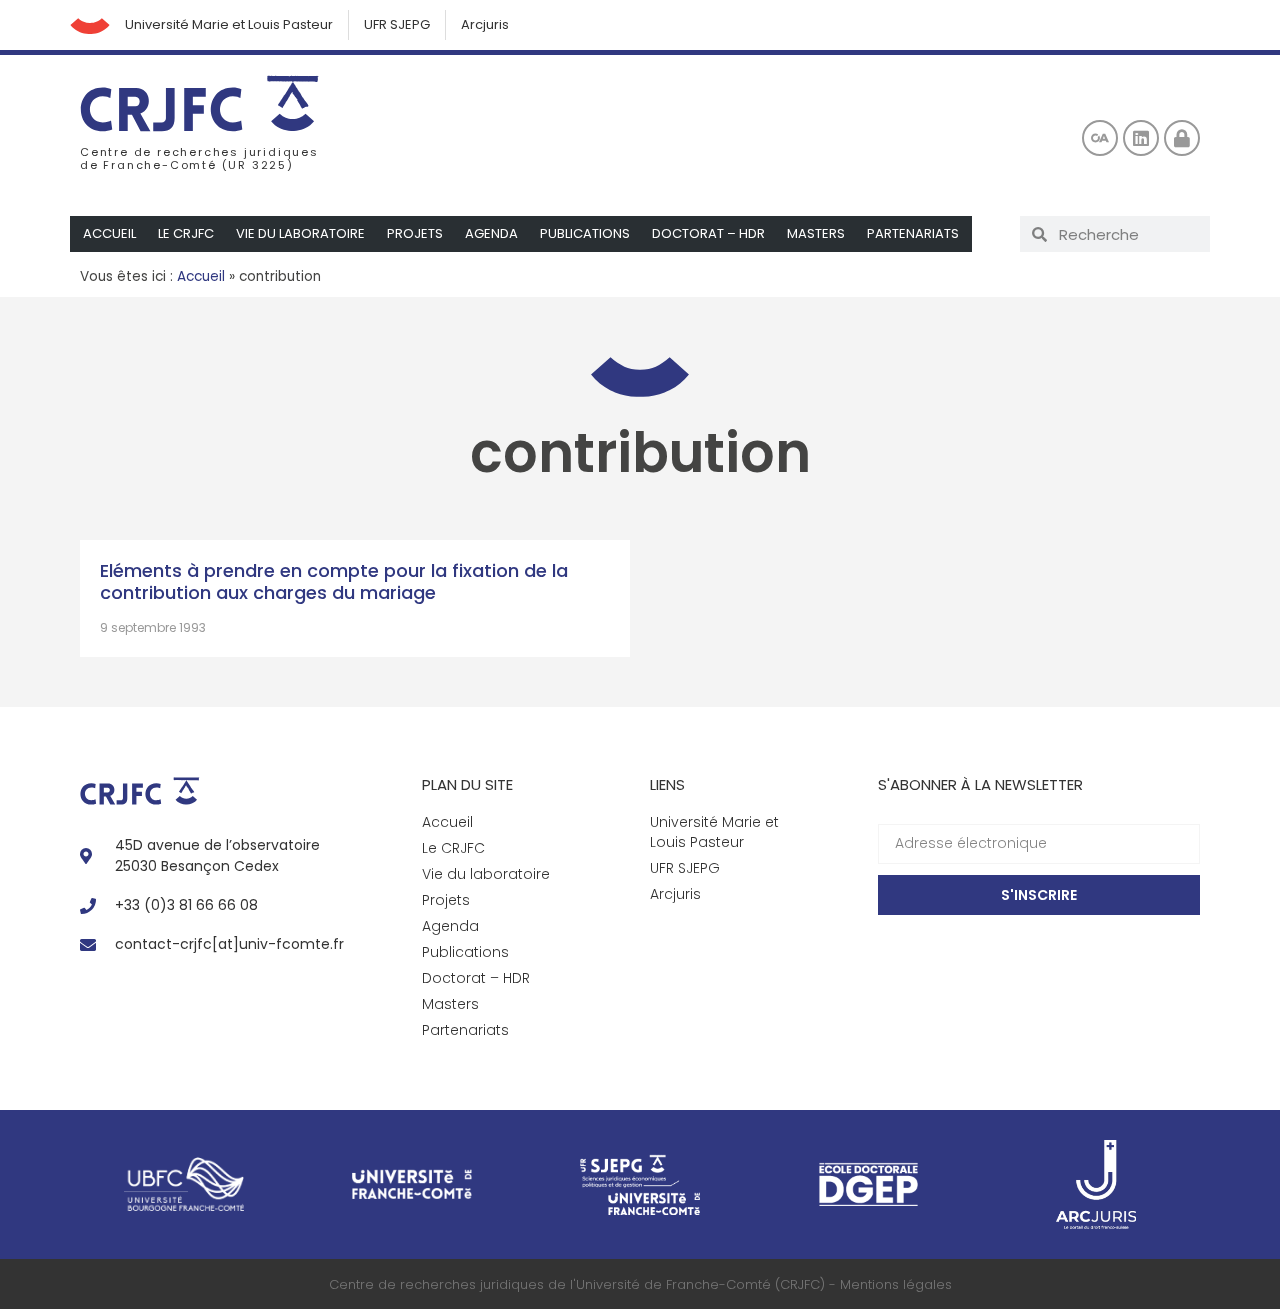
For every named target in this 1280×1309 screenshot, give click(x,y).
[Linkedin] (1141, 138)
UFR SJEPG (397, 24)
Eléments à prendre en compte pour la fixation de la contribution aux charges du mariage (334, 581)
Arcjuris (485, 24)
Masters (816, 233)
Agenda (491, 233)
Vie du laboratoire (300, 233)
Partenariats (913, 233)
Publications (585, 233)
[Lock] (1182, 138)
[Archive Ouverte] (1100, 138)
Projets (415, 233)
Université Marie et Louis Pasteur (229, 24)
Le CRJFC (186, 233)
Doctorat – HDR (708, 233)
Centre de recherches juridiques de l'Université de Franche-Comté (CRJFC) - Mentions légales (640, 1284)
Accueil (109, 233)
